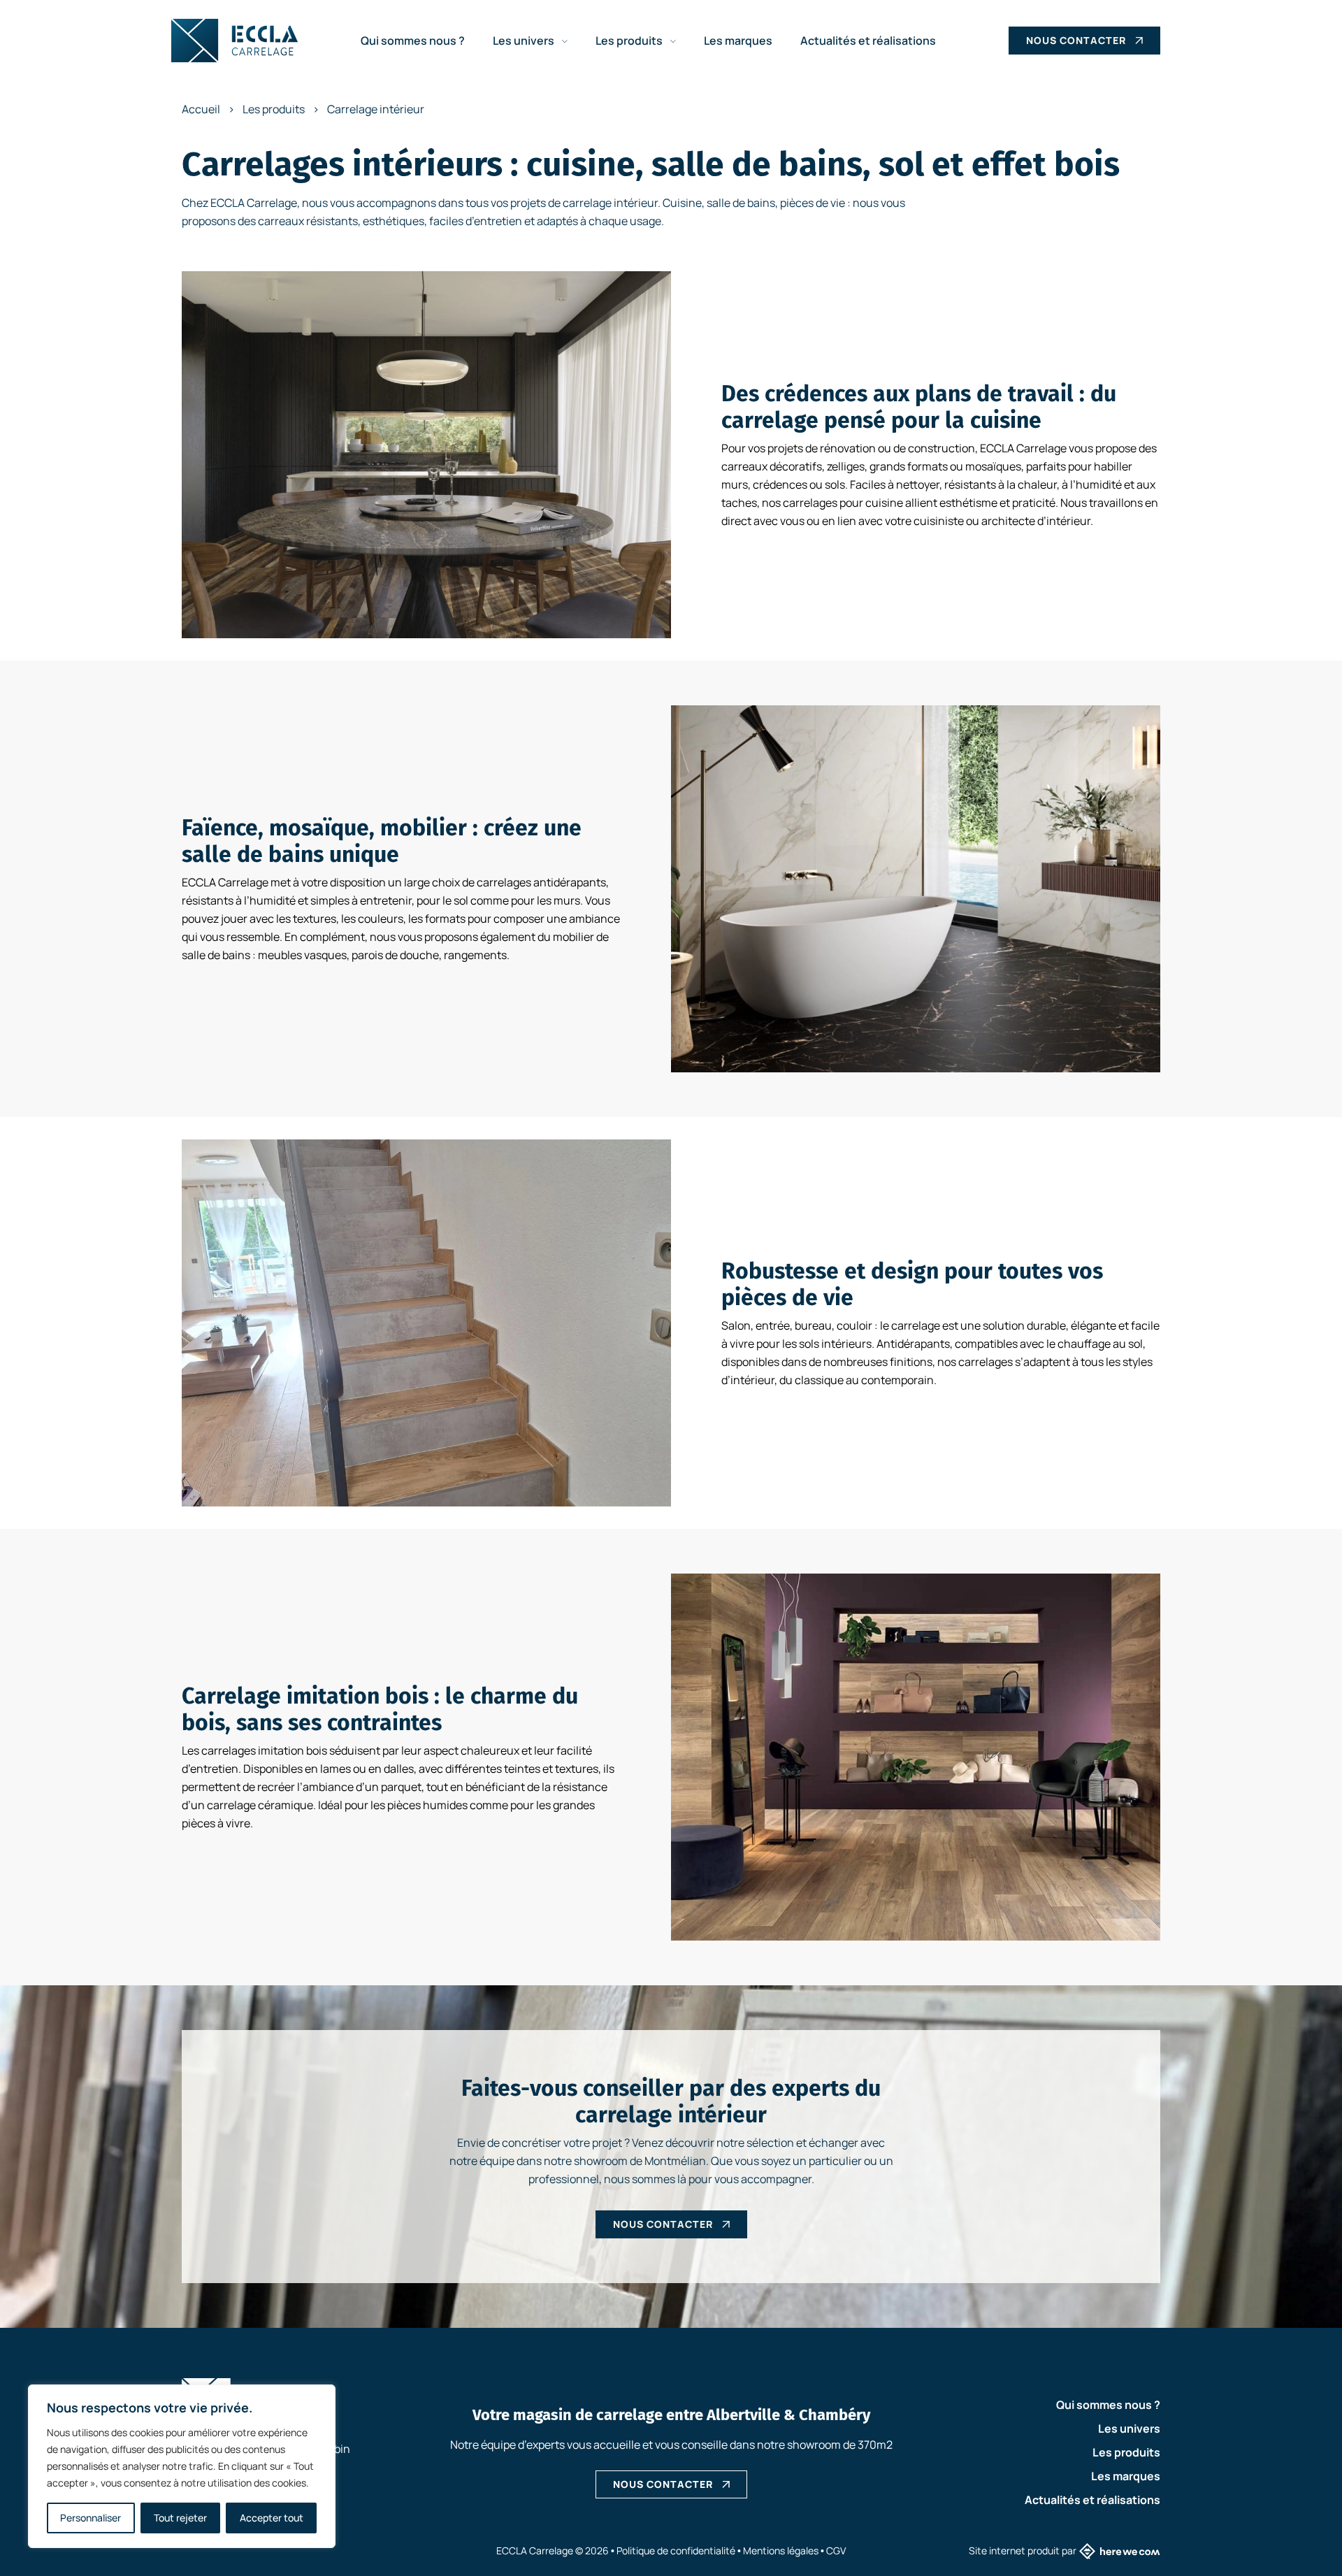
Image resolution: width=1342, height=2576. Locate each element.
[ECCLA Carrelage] (235, 41)
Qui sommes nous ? (413, 41)
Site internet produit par (1023, 2550)
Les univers (525, 41)
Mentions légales (781, 2550)
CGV (836, 2550)
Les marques (738, 41)
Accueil (201, 109)
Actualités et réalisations (868, 41)
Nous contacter (1076, 40)
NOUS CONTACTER (663, 2484)
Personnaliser (91, 2518)
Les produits (630, 41)
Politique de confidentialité (676, 2550)
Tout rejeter (180, 2518)
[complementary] (182, 2466)
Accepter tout (272, 2518)
